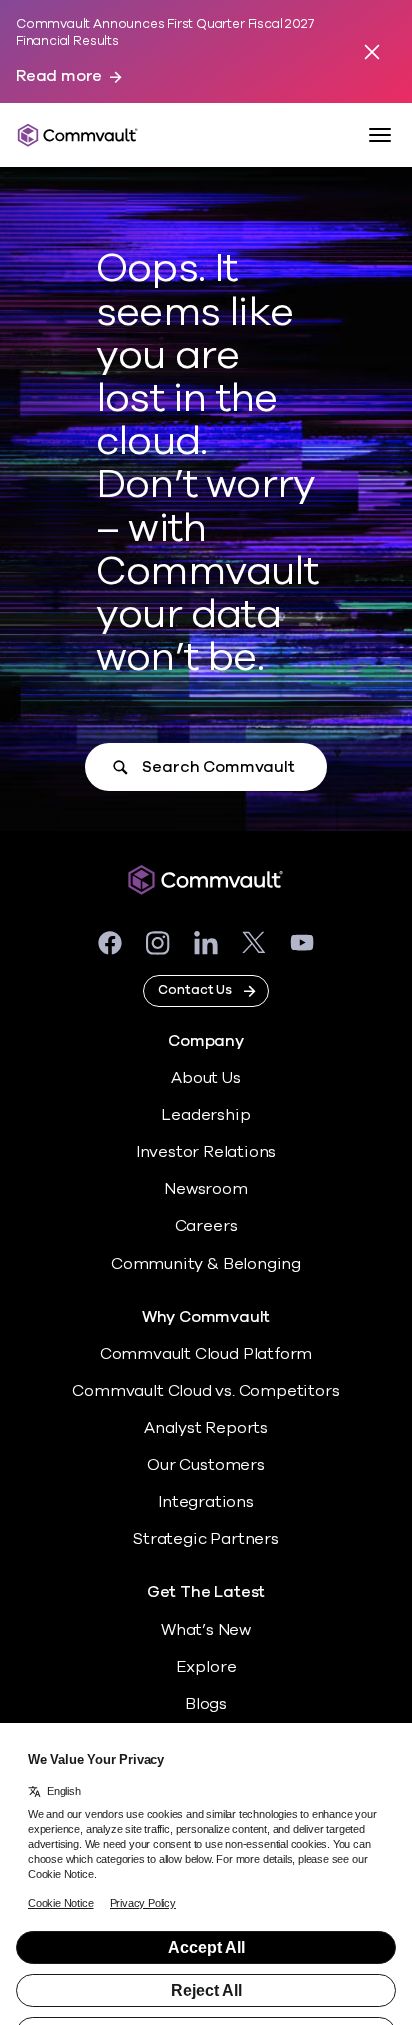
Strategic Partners (206, 1539)
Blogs (206, 1704)
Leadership (205, 1115)
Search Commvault (218, 767)
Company (206, 1041)
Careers (206, 1226)
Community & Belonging (206, 1264)
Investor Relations (206, 1152)
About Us (205, 1078)
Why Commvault (206, 1317)
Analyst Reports (206, 1428)
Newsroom (205, 1189)
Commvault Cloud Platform (206, 1354)
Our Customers (206, 1465)
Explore (206, 1667)
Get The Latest (206, 1592)
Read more (59, 76)
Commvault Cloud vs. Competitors (205, 1391)
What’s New (206, 1630)
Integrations (206, 1502)
